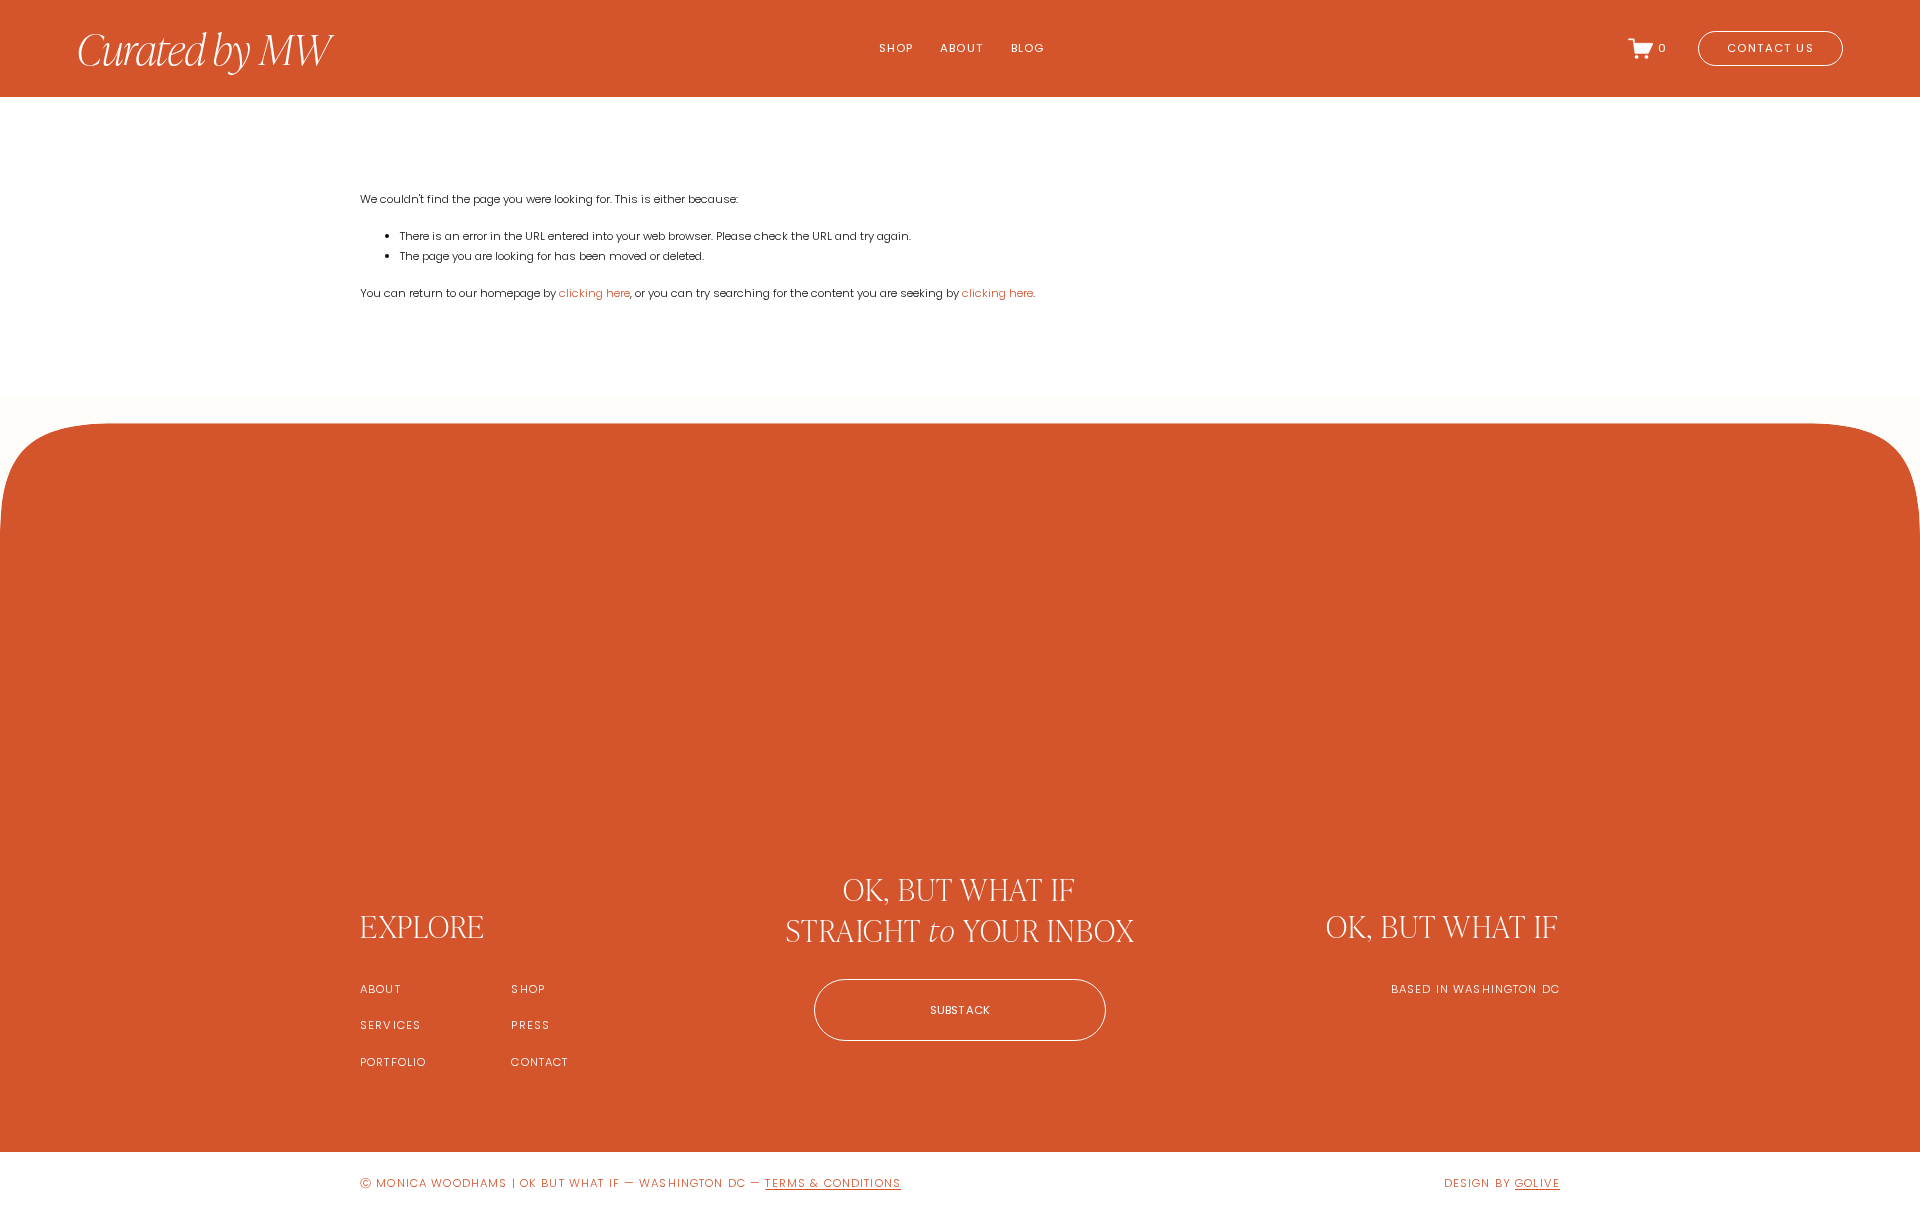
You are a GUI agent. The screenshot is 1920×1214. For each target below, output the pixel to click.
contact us (1770, 48)
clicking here (594, 293)
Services (390, 1025)
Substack (960, 1010)
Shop (896, 48)
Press (530, 1025)
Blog (1028, 48)
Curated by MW (203, 47)
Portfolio (393, 1062)
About (962, 48)
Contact (539, 1062)
